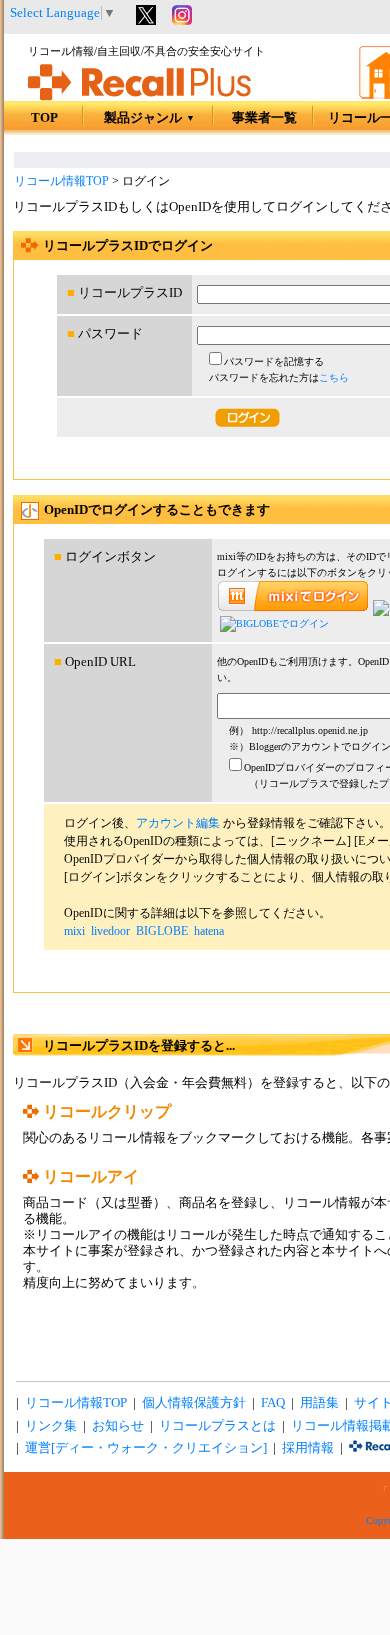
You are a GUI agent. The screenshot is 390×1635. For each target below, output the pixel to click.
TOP (44, 118)
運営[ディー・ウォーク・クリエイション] (146, 1448)
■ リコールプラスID (124, 293)
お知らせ (118, 1426)
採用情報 (308, 1448)
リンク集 (51, 1426)
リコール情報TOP (61, 181)
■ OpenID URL (95, 662)
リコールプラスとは (217, 1426)
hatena (209, 931)
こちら (334, 377)
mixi (74, 931)
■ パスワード (105, 334)
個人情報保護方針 (194, 1403)
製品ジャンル (149, 118)
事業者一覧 (264, 118)
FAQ (273, 1403)
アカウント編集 (178, 823)
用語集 (319, 1403)
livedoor (110, 931)
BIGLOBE (162, 931)
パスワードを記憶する (274, 361)
